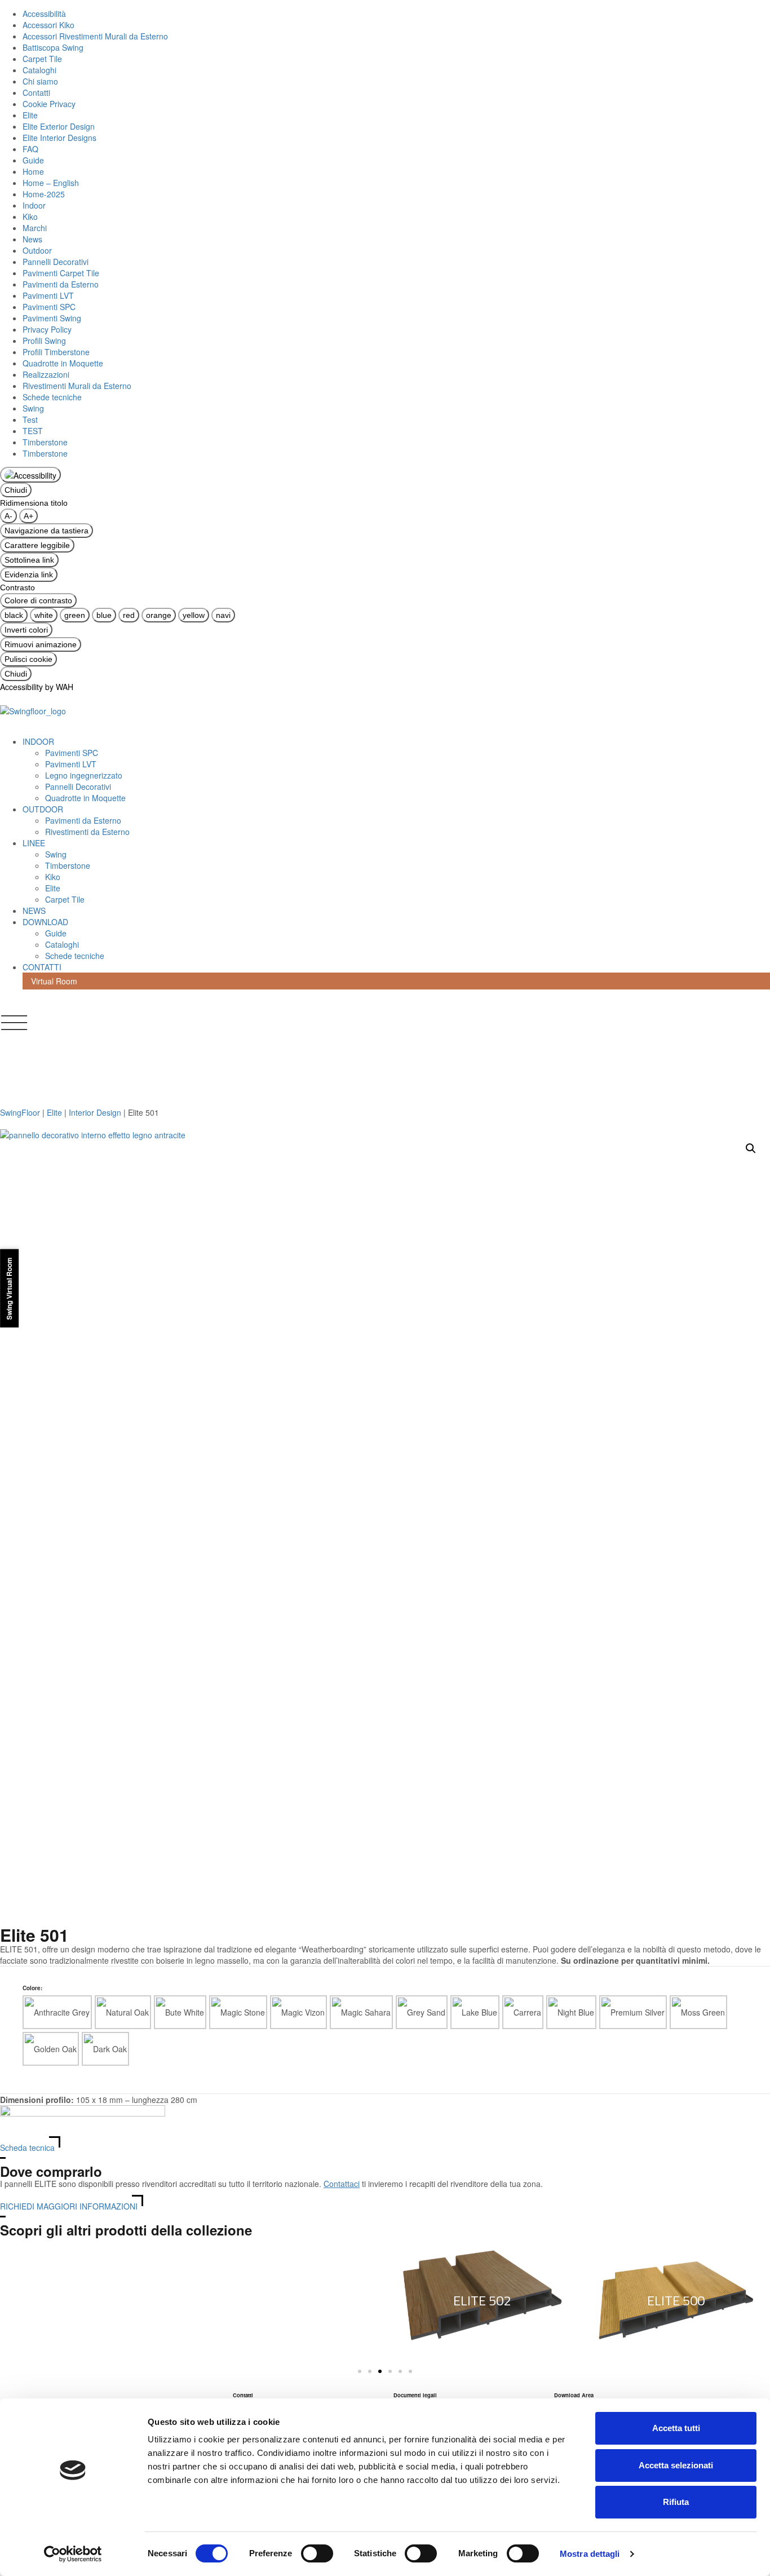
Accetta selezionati (676, 2465)
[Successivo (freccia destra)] (750, 1288)
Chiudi (16, 490)
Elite (30, 115)
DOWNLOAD (45, 922)
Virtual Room (54, 981)
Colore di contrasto (38, 600)
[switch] (317, 2553)
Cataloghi (39, 70)
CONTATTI (42, 967)
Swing (33, 408)
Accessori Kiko (48, 25)
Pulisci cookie (28, 659)
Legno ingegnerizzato (84, 775)
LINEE (34, 843)
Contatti (36, 92)
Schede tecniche (52, 397)
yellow (194, 615)
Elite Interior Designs (59, 138)
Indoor (34, 205)
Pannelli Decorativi (56, 262)
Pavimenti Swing (52, 318)
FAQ (30, 149)
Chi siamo (40, 81)
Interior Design (96, 1112)
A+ (28, 516)
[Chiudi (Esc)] (758, 12)
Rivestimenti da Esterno (87, 832)
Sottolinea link (29, 560)
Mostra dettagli (590, 2554)
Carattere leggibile (37, 545)
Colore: (32, 1988)
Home (33, 171)
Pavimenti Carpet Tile (61, 273)
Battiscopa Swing (53, 47)
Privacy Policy (47, 329)
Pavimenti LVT (48, 295)
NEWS (34, 911)
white (44, 615)
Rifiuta (676, 2502)
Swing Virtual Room (9, 1288)
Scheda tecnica (27, 2148)
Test (30, 419)
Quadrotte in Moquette (63, 363)
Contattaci (342, 2184)
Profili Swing (44, 341)
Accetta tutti (676, 2428)
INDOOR (38, 741)
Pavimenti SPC (49, 307)
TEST (33, 431)
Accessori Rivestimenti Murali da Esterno (95, 36)
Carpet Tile (42, 59)
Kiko (30, 216)
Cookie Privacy (49, 104)
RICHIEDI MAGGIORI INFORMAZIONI (69, 2206)
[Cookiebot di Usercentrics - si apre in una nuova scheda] (73, 2554)
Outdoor (37, 250)
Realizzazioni (46, 374)
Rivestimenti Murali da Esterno (77, 386)
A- (8, 516)
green (75, 615)
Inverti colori (26, 630)
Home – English (51, 183)
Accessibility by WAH (37, 687)
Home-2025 (44, 194)
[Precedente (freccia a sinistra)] (20, 1288)
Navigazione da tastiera (47, 531)
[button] (751, 1148)
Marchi (35, 228)
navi (223, 615)
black (14, 615)
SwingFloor (20, 1112)
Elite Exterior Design (59, 126)
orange (159, 615)
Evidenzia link (29, 575)
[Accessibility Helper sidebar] (30, 475)
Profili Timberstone (56, 352)
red (129, 615)
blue (104, 615)
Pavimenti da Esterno (61, 284)
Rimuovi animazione (41, 644)
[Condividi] (733, 12)
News (32, 239)
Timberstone (45, 442)
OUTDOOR (43, 809)
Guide (33, 160)
